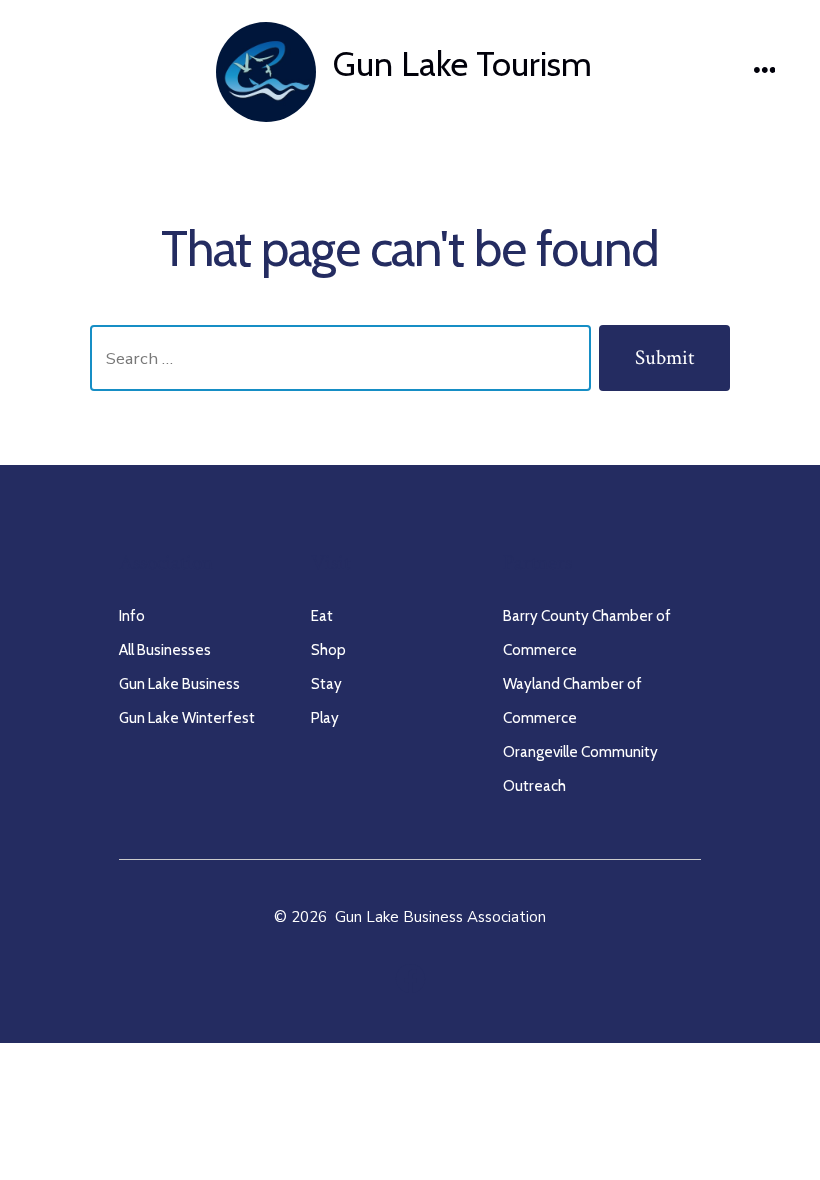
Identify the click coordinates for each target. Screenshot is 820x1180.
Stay (326, 683)
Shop (328, 649)
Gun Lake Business (179, 683)
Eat (322, 615)
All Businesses (165, 649)
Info (132, 615)
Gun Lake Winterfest (187, 717)
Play (325, 717)
